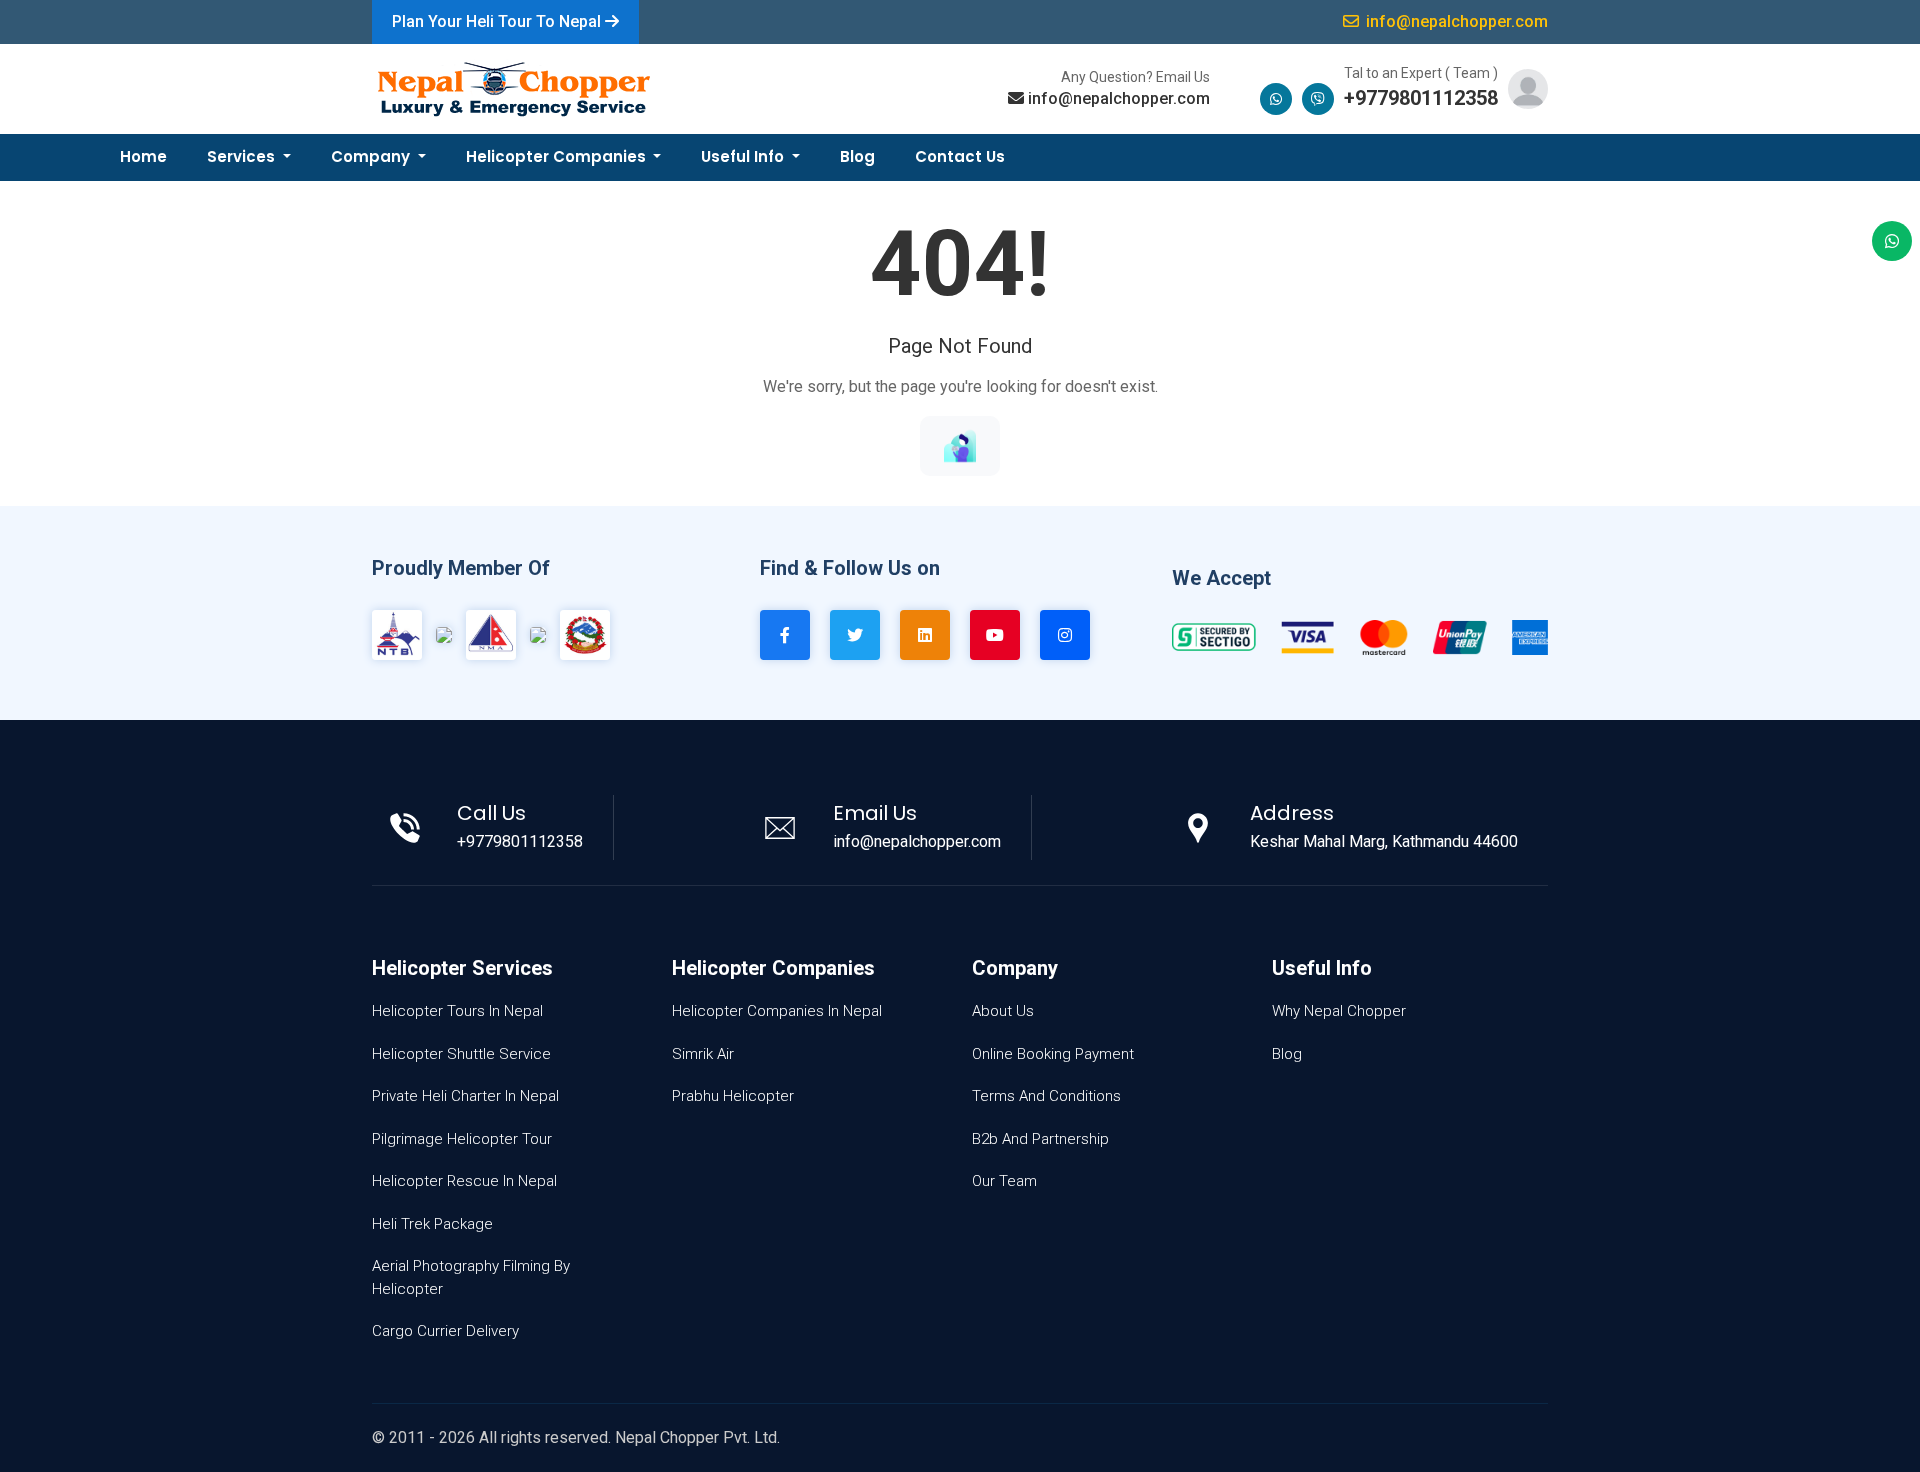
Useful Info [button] (744, 156)
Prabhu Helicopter (733, 1096)
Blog (857, 156)
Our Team (1004, 1181)
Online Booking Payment (1053, 1054)
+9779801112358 (1421, 98)
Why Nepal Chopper (1339, 1011)
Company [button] (372, 156)
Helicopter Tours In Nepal (457, 1011)
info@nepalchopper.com (1119, 98)
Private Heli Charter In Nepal (465, 1096)
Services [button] (243, 156)
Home (143, 156)
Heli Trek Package (432, 1224)
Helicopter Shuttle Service (461, 1054)
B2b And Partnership (1040, 1139)
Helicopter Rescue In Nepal (464, 1181)
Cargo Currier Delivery (445, 1331)
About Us (1003, 1011)
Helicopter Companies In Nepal (777, 1011)
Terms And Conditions (1046, 1096)
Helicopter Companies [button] (558, 156)
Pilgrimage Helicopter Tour (462, 1139)
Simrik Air (703, 1054)
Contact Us (960, 156)
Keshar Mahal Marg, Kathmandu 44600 (1384, 841)
